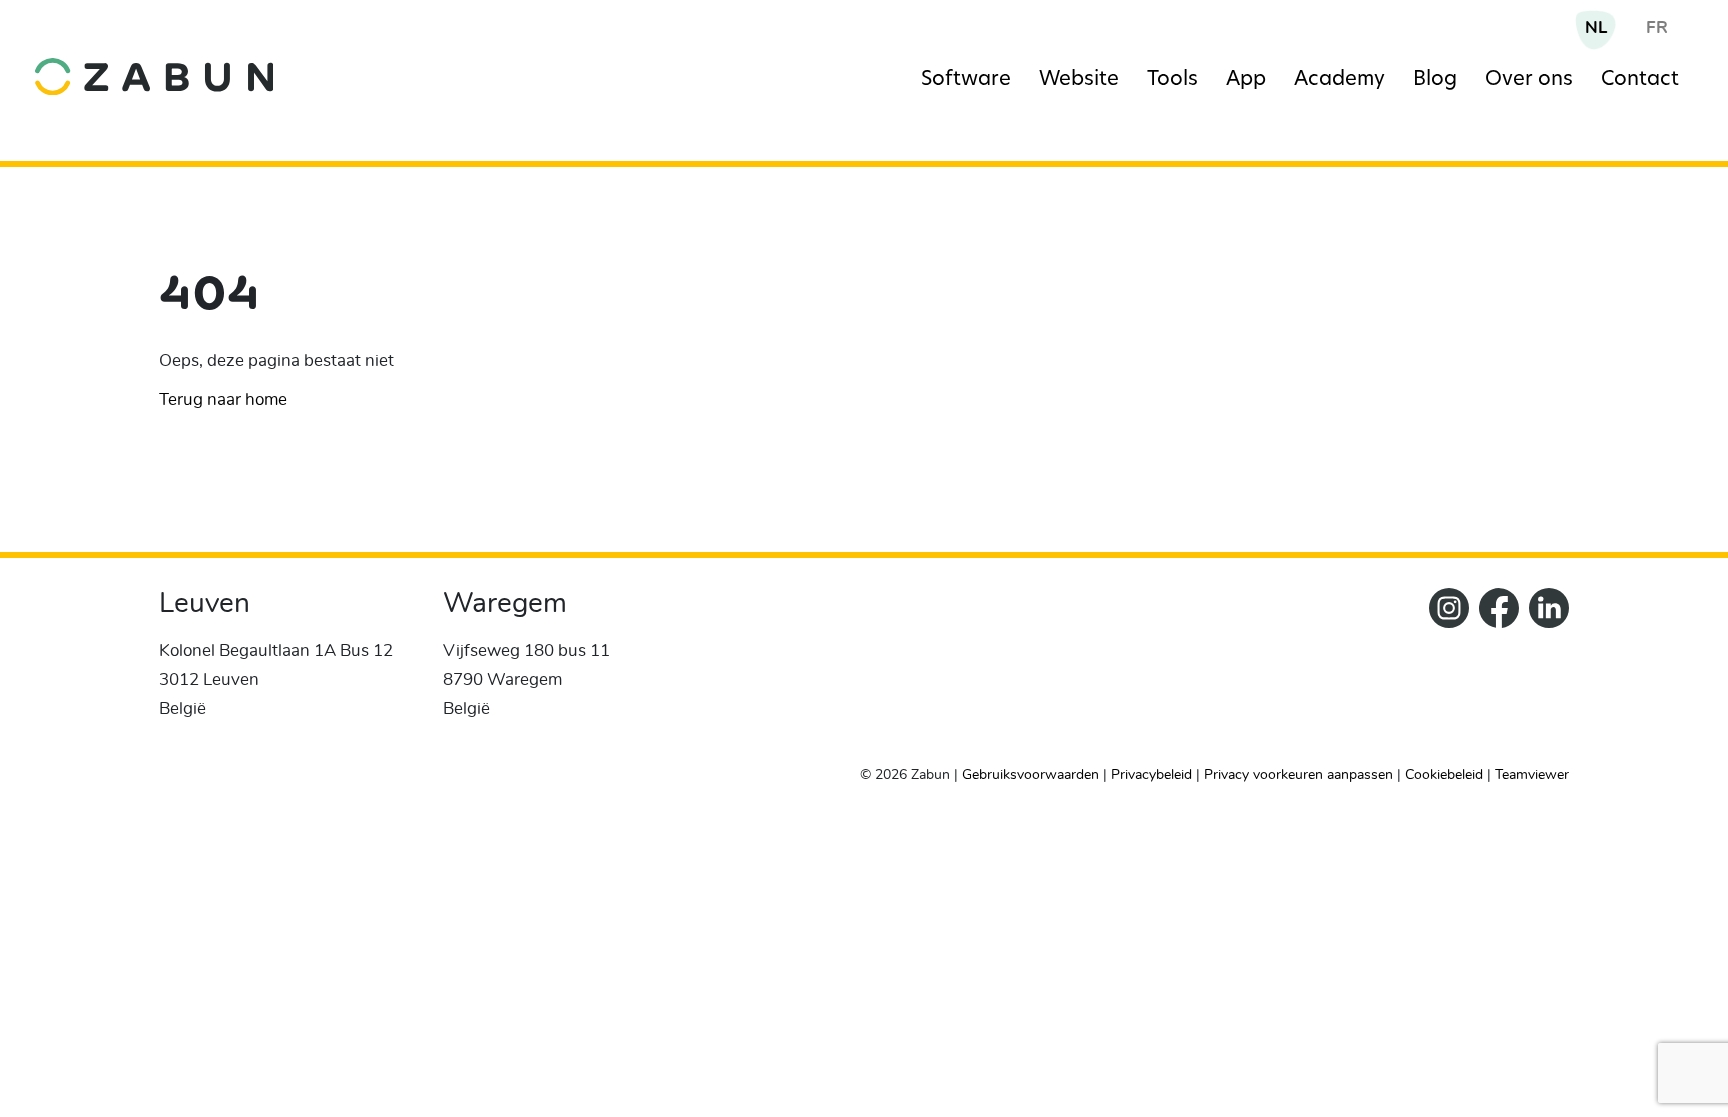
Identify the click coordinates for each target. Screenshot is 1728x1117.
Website (1079, 80)
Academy (1339, 80)
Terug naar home (223, 399)
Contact (1640, 80)
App (1246, 80)
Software (966, 80)
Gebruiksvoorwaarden (1030, 775)
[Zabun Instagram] (1444, 668)
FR (1657, 27)
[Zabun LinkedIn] (1544, 668)
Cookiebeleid (1444, 775)
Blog (1435, 80)
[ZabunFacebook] (1494, 668)
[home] (231, 61)
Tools (1172, 80)
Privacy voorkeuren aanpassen (1298, 775)
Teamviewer (1532, 775)
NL (1596, 27)
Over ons (1529, 80)
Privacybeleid (1151, 775)
